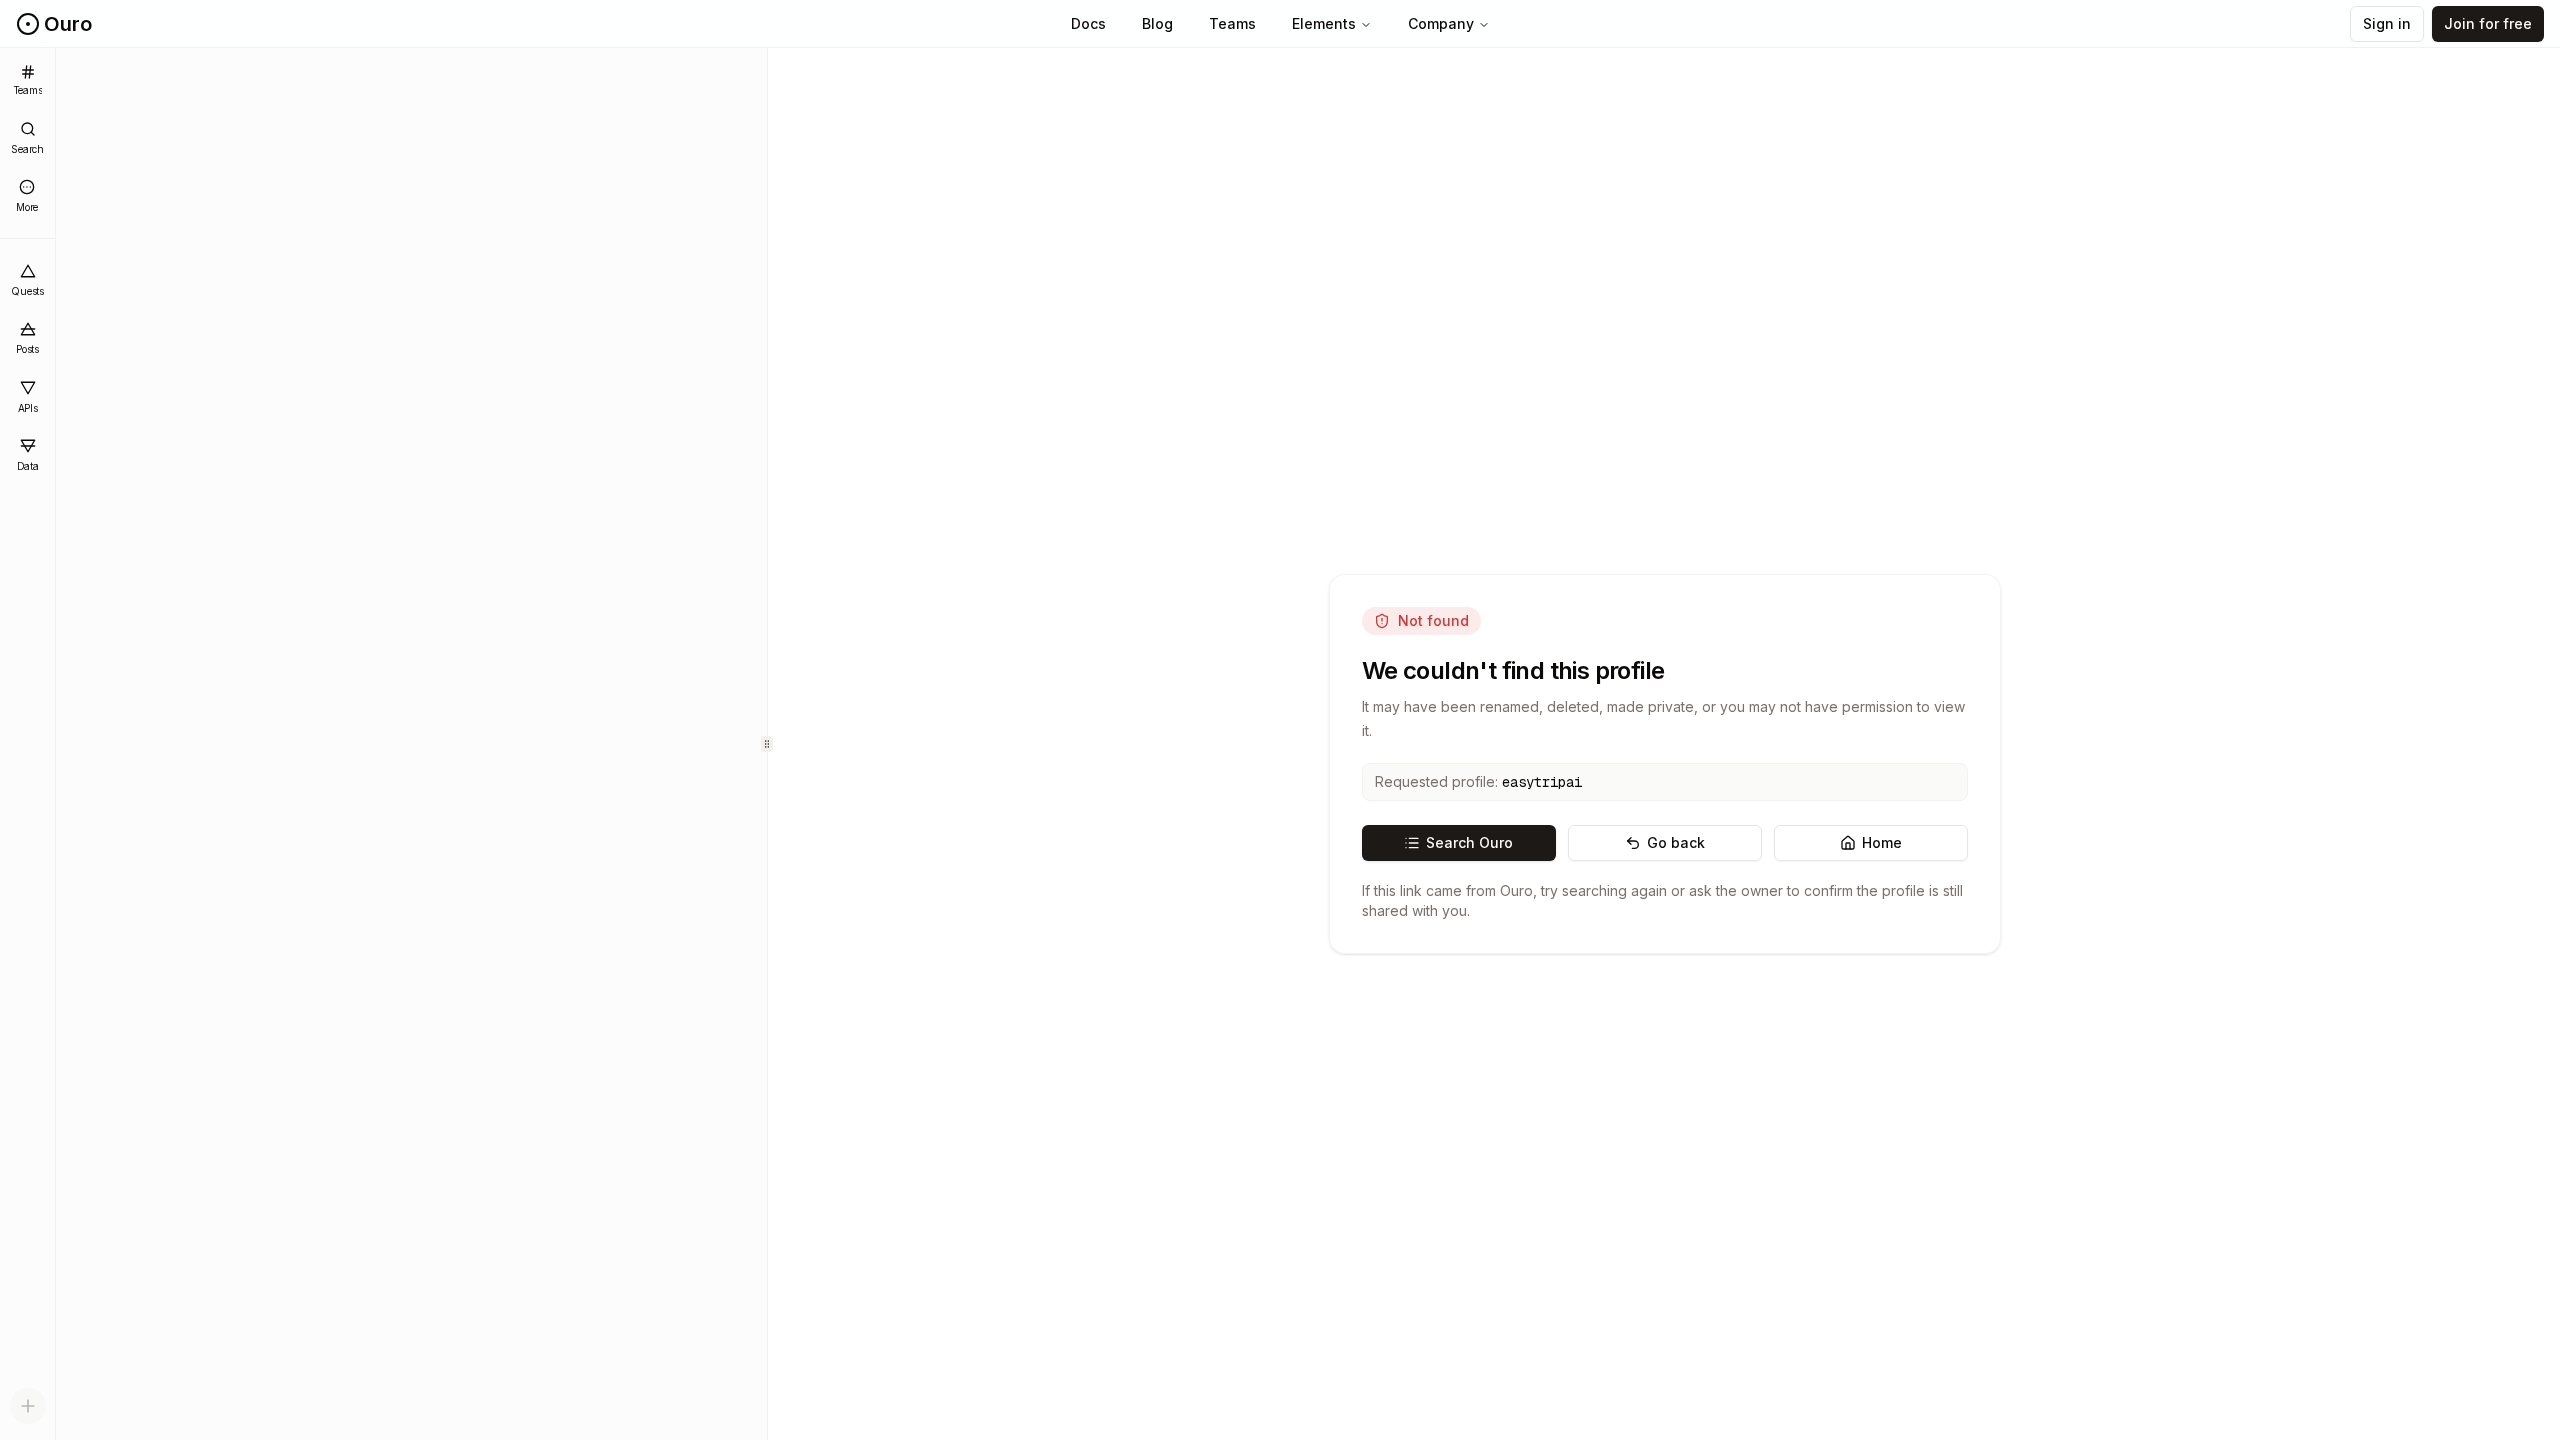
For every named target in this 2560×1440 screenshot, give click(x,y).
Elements (1324, 23)
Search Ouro (1469, 842)
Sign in (2387, 23)
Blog (1157, 23)
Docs (1088, 23)
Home (1882, 842)
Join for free (2488, 23)
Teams (1232, 23)
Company (1441, 23)
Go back (1676, 842)
